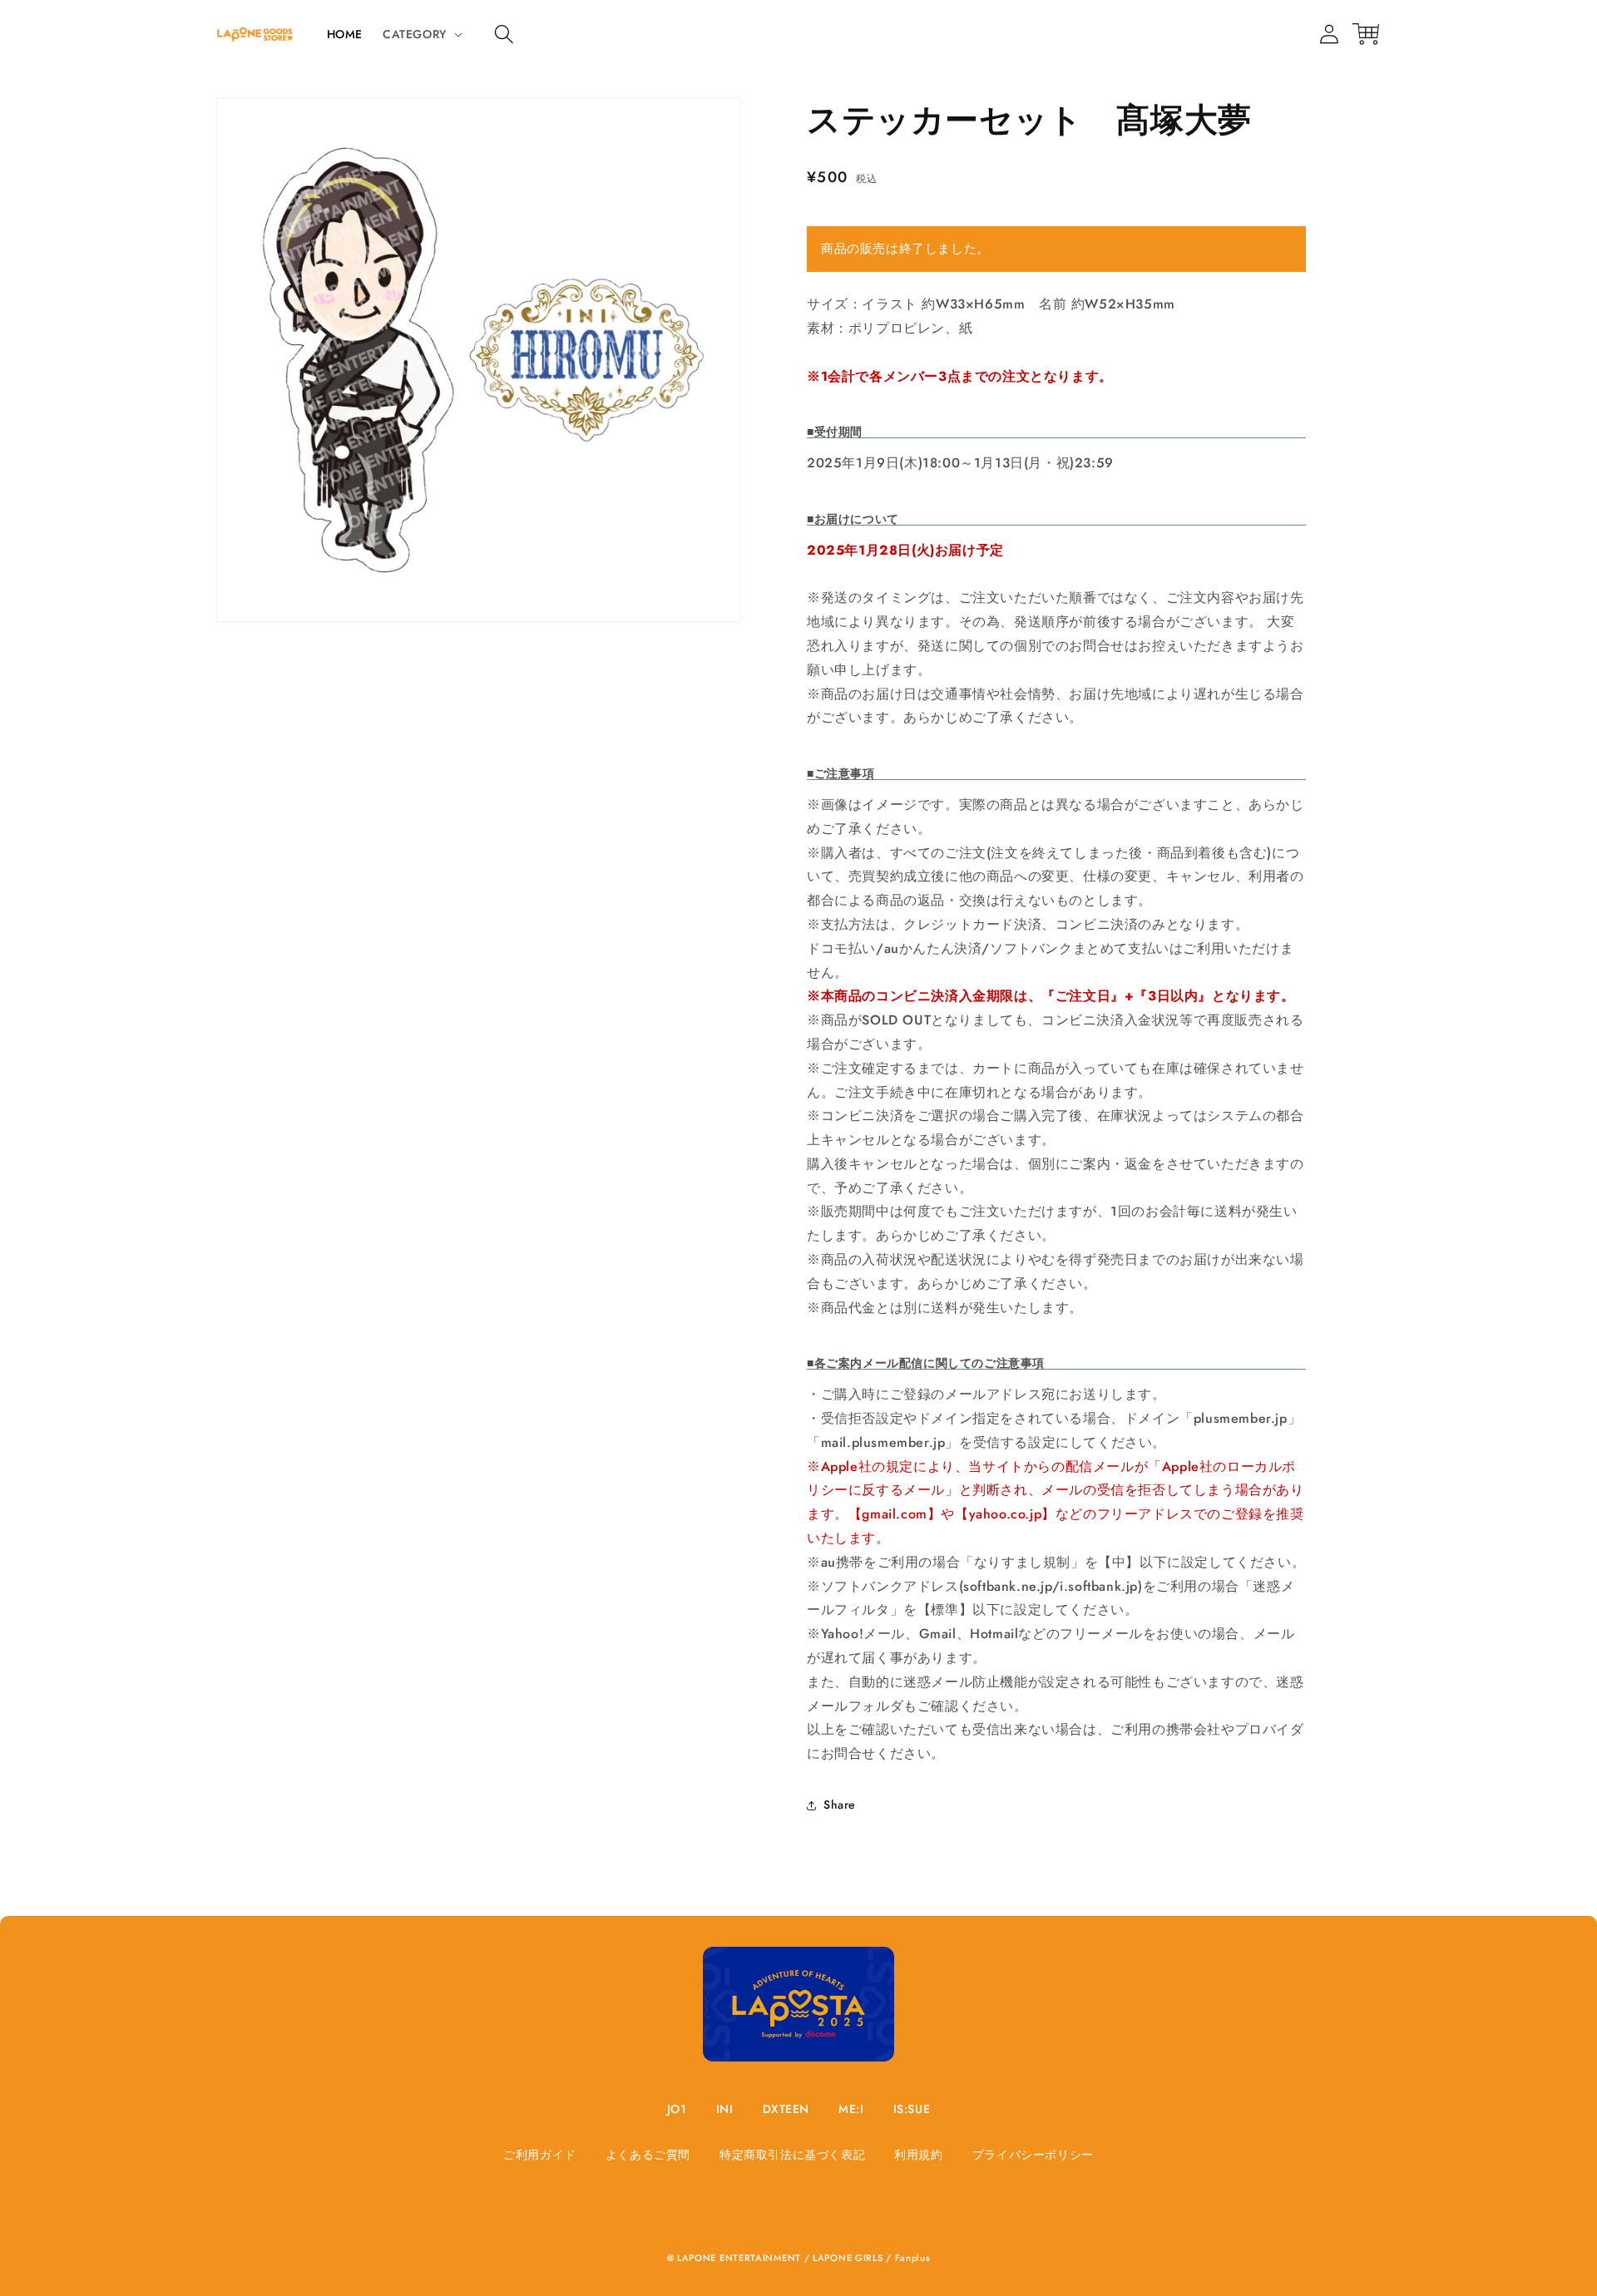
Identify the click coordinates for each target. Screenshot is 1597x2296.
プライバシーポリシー (1033, 2155)
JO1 (677, 2109)
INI (725, 2109)
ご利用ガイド (540, 2155)
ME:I (851, 2109)
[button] (504, 34)
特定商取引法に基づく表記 (792, 2155)
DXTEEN (786, 2109)
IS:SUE (912, 2109)
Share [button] (840, 1805)
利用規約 (918, 2155)
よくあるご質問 (648, 2155)
